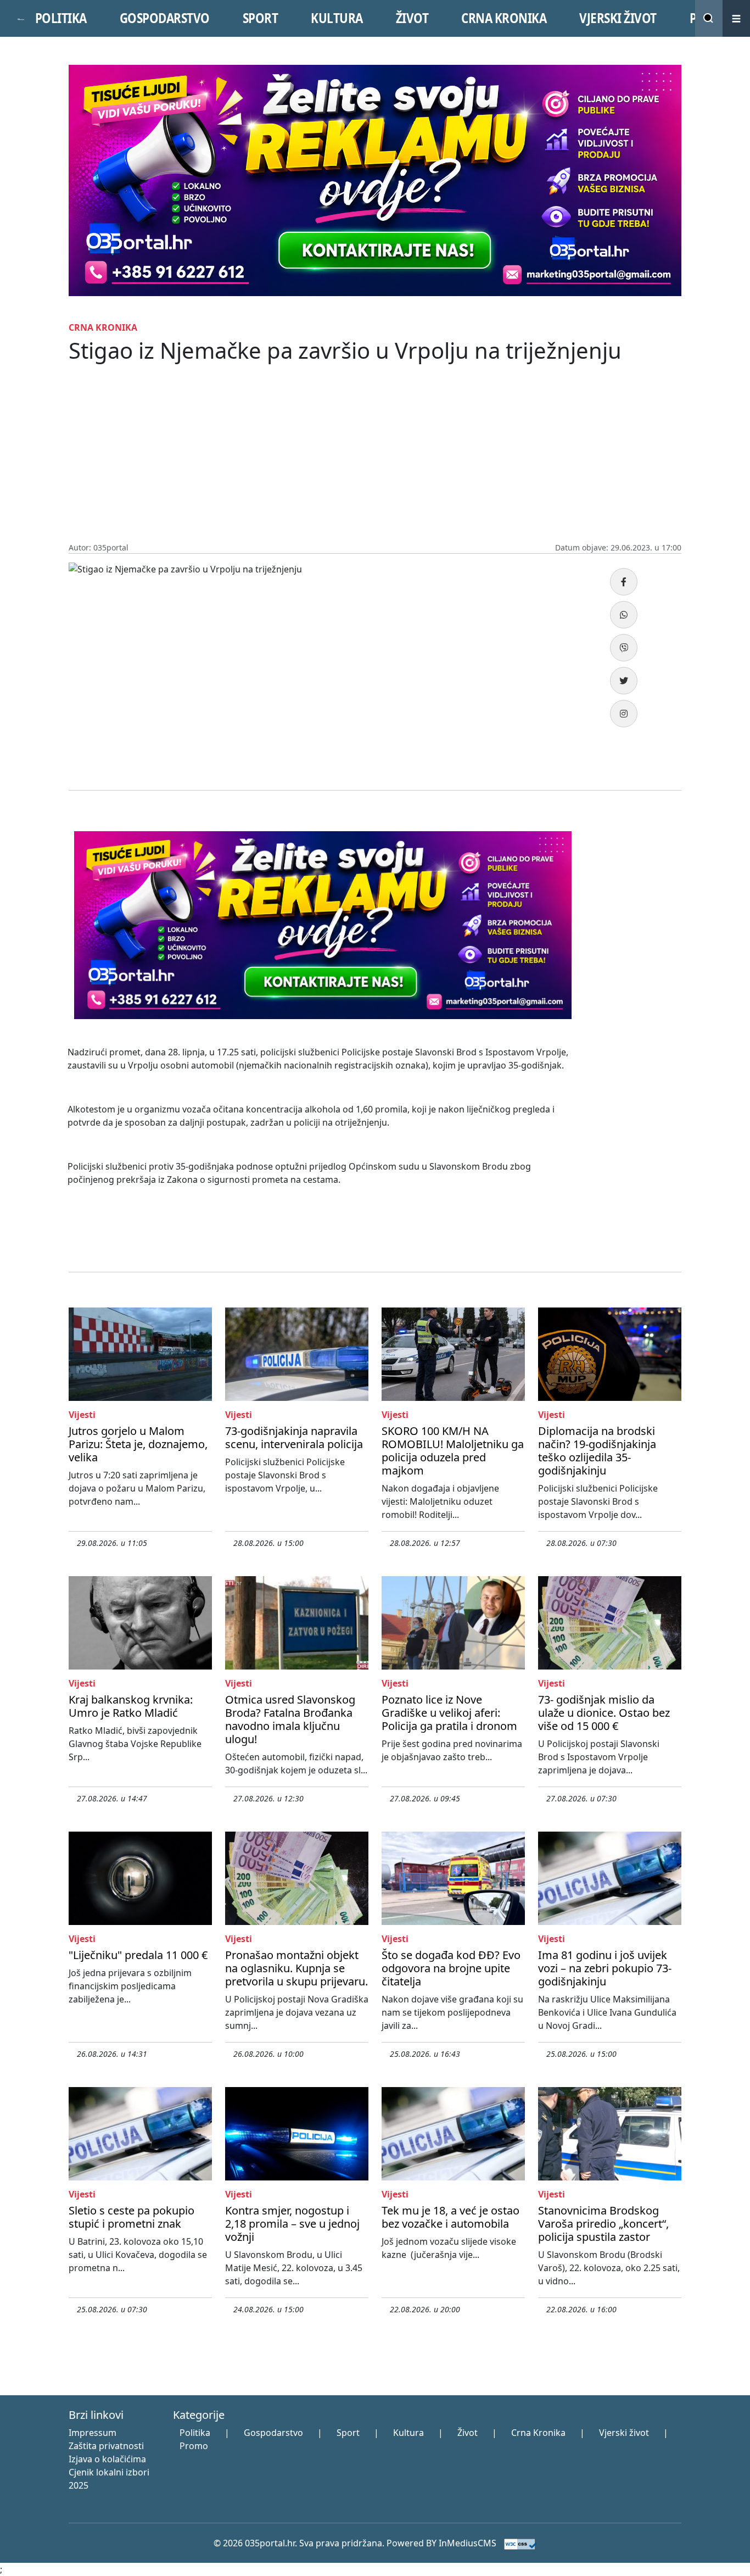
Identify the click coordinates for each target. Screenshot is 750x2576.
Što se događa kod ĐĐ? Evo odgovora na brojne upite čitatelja (451, 1968)
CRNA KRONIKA (504, 18)
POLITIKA (61, 18)
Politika (195, 2433)
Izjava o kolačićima (107, 2459)
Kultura (408, 2433)
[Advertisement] (375, 459)
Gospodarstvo (273, 2433)
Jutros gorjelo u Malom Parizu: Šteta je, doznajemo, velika (138, 1444)
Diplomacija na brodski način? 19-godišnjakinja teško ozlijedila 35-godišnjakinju (597, 1451)
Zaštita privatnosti (106, 2446)
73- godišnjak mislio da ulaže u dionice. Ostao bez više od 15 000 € (604, 1713)
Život (468, 2433)
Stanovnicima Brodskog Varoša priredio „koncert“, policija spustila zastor (603, 2224)
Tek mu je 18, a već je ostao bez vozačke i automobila (450, 2217)
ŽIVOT (412, 18)
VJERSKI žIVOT (618, 18)
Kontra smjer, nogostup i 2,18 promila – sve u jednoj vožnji (292, 2224)
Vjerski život (624, 2433)
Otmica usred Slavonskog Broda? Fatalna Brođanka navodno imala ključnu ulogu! (290, 1719)
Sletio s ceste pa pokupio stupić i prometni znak (131, 2217)
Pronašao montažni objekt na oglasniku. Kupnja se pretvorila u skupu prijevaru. (296, 1968)
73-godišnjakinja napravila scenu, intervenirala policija (294, 1437)
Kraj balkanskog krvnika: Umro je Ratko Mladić (131, 1706)
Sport (348, 2433)
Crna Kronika (538, 2433)
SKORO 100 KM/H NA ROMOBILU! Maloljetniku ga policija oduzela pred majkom (453, 1451)
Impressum (93, 2433)
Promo (194, 2446)
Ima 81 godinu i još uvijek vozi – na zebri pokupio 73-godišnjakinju (605, 1968)
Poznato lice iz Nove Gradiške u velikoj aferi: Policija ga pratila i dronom (449, 1713)
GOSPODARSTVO (165, 18)
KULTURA (337, 18)
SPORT (261, 18)
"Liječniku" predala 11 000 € (138, 1955)
